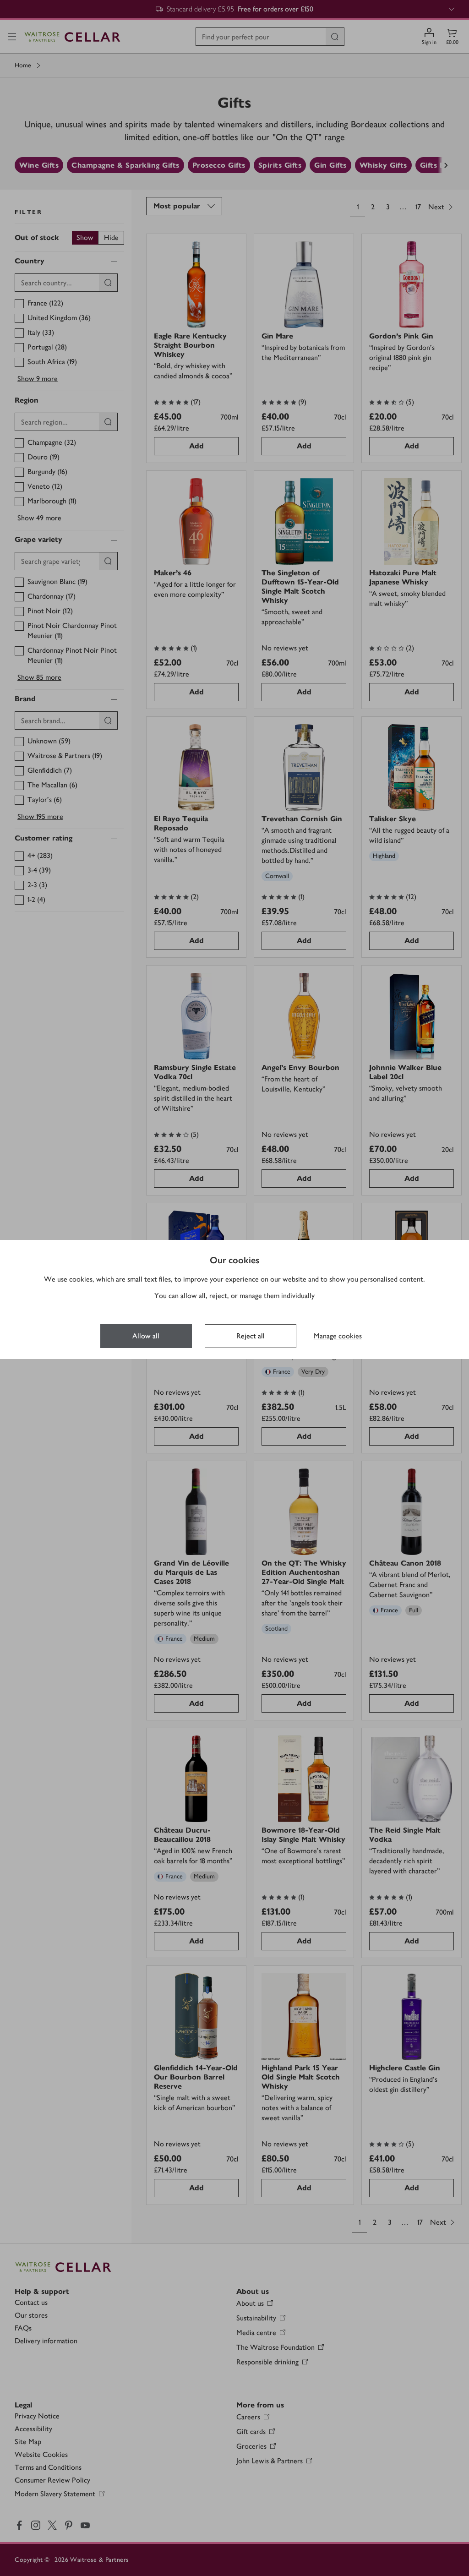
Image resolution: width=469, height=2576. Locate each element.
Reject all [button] (251, 1336)
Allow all (146, 1336)
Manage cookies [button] (338, 1336)
